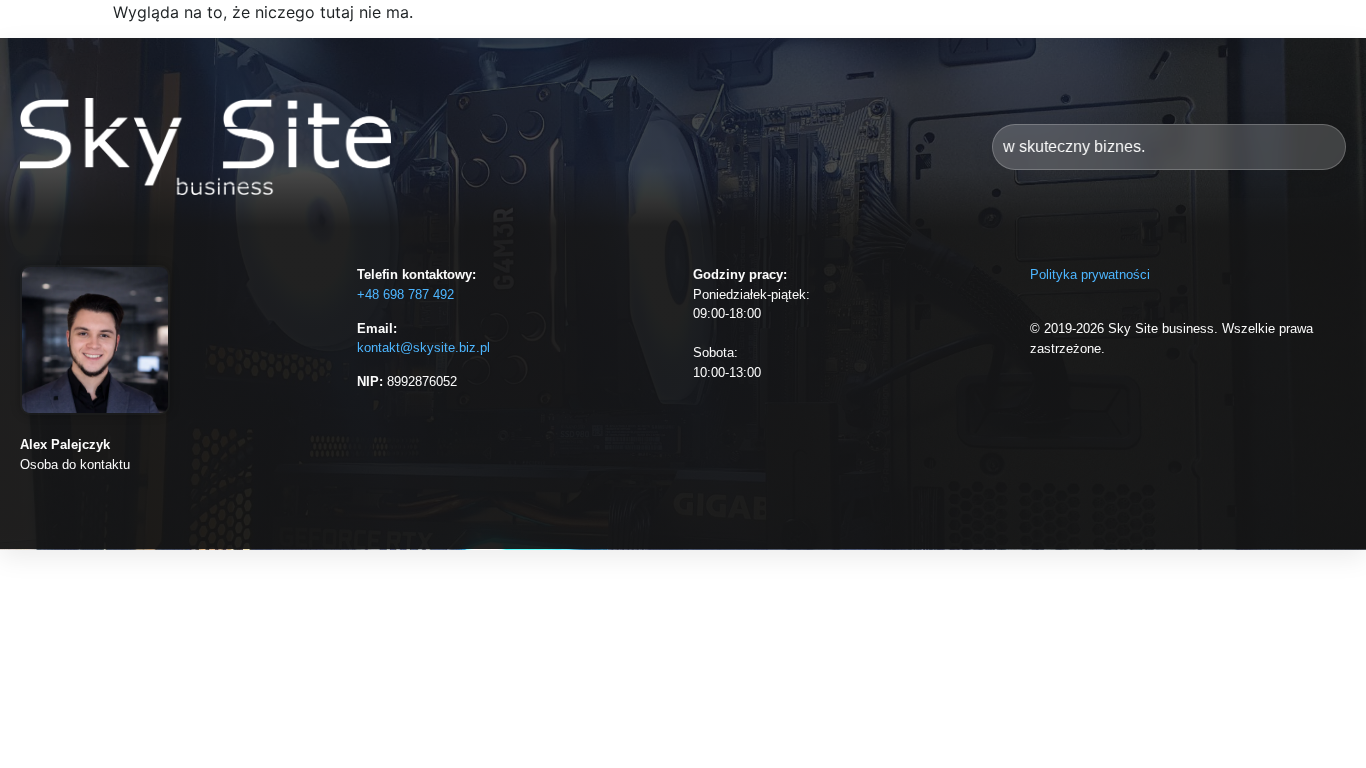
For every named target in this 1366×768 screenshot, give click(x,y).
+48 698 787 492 (405, 294)
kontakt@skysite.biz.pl (423, 347)
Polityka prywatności (1090, 274)
